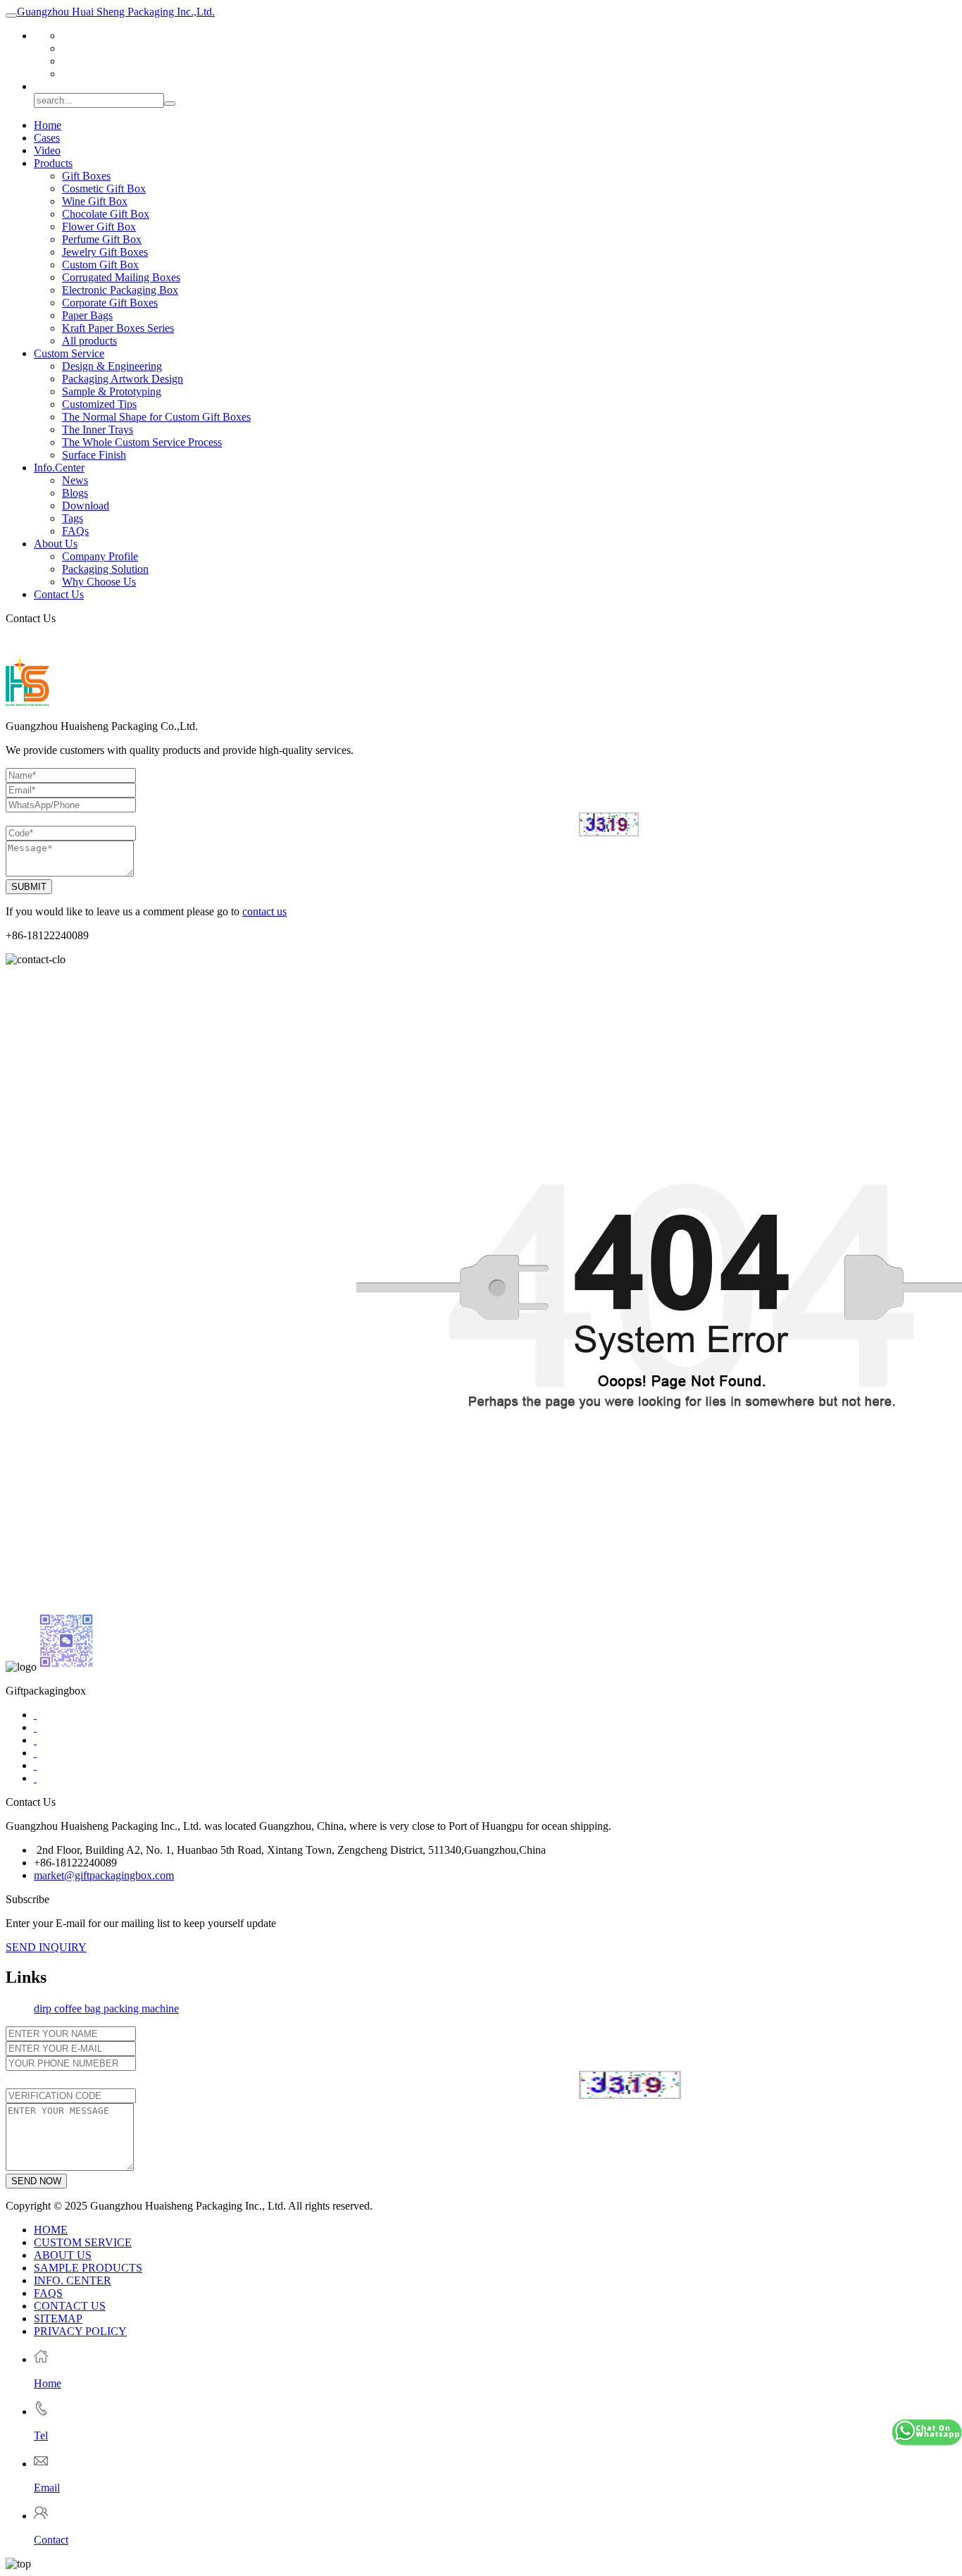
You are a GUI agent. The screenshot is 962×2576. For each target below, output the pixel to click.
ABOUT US (63, 2255)
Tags (73, 518)
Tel (41, 2435)
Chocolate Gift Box (106, 214)
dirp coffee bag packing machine (106, 2008)
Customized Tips (99, 404)
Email (47, 2488)
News (75, 480)
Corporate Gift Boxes (110, 303)
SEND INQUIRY (46, 1947)
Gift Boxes (86, 176)
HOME (51, 2230)
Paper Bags (87, 315)
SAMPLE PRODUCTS (88, 2268)
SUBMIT (29, 887)
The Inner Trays (98, 429)
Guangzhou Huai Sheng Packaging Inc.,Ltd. (116, 12)
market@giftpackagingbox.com (104, 1875)
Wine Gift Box (95, 201)
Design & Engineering (112, 366)
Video (47, 150)
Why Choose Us (99, 582)
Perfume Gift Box (102, 239)
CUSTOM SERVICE (83, 2242)
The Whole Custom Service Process (142, 442)
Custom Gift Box (100, 265)
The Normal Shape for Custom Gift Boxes (156, 417)
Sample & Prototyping (112, 391)
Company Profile (100, 556)
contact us (264, 911)
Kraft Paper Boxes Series (118, 328)
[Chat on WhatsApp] (927, 2434)
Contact (51, 2540)
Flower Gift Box (99, 227)
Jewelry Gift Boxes (105, 252)
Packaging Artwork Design (123, 379)
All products (89, 341)
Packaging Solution (105, 569)
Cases (47, 138)
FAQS (48, 2293)
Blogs (75, 493)
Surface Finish (94, 455)
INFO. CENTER (73, 2280)
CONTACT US (70, 2306)
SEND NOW (36, 2181)
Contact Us (59, 594)
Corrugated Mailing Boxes (121, 277)
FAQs (75, 531)
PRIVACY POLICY (80, 2331)
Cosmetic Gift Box (104, 188)
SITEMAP (58, 2318)
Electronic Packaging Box (120, 290)
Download (86, 506)
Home (48, 125)
